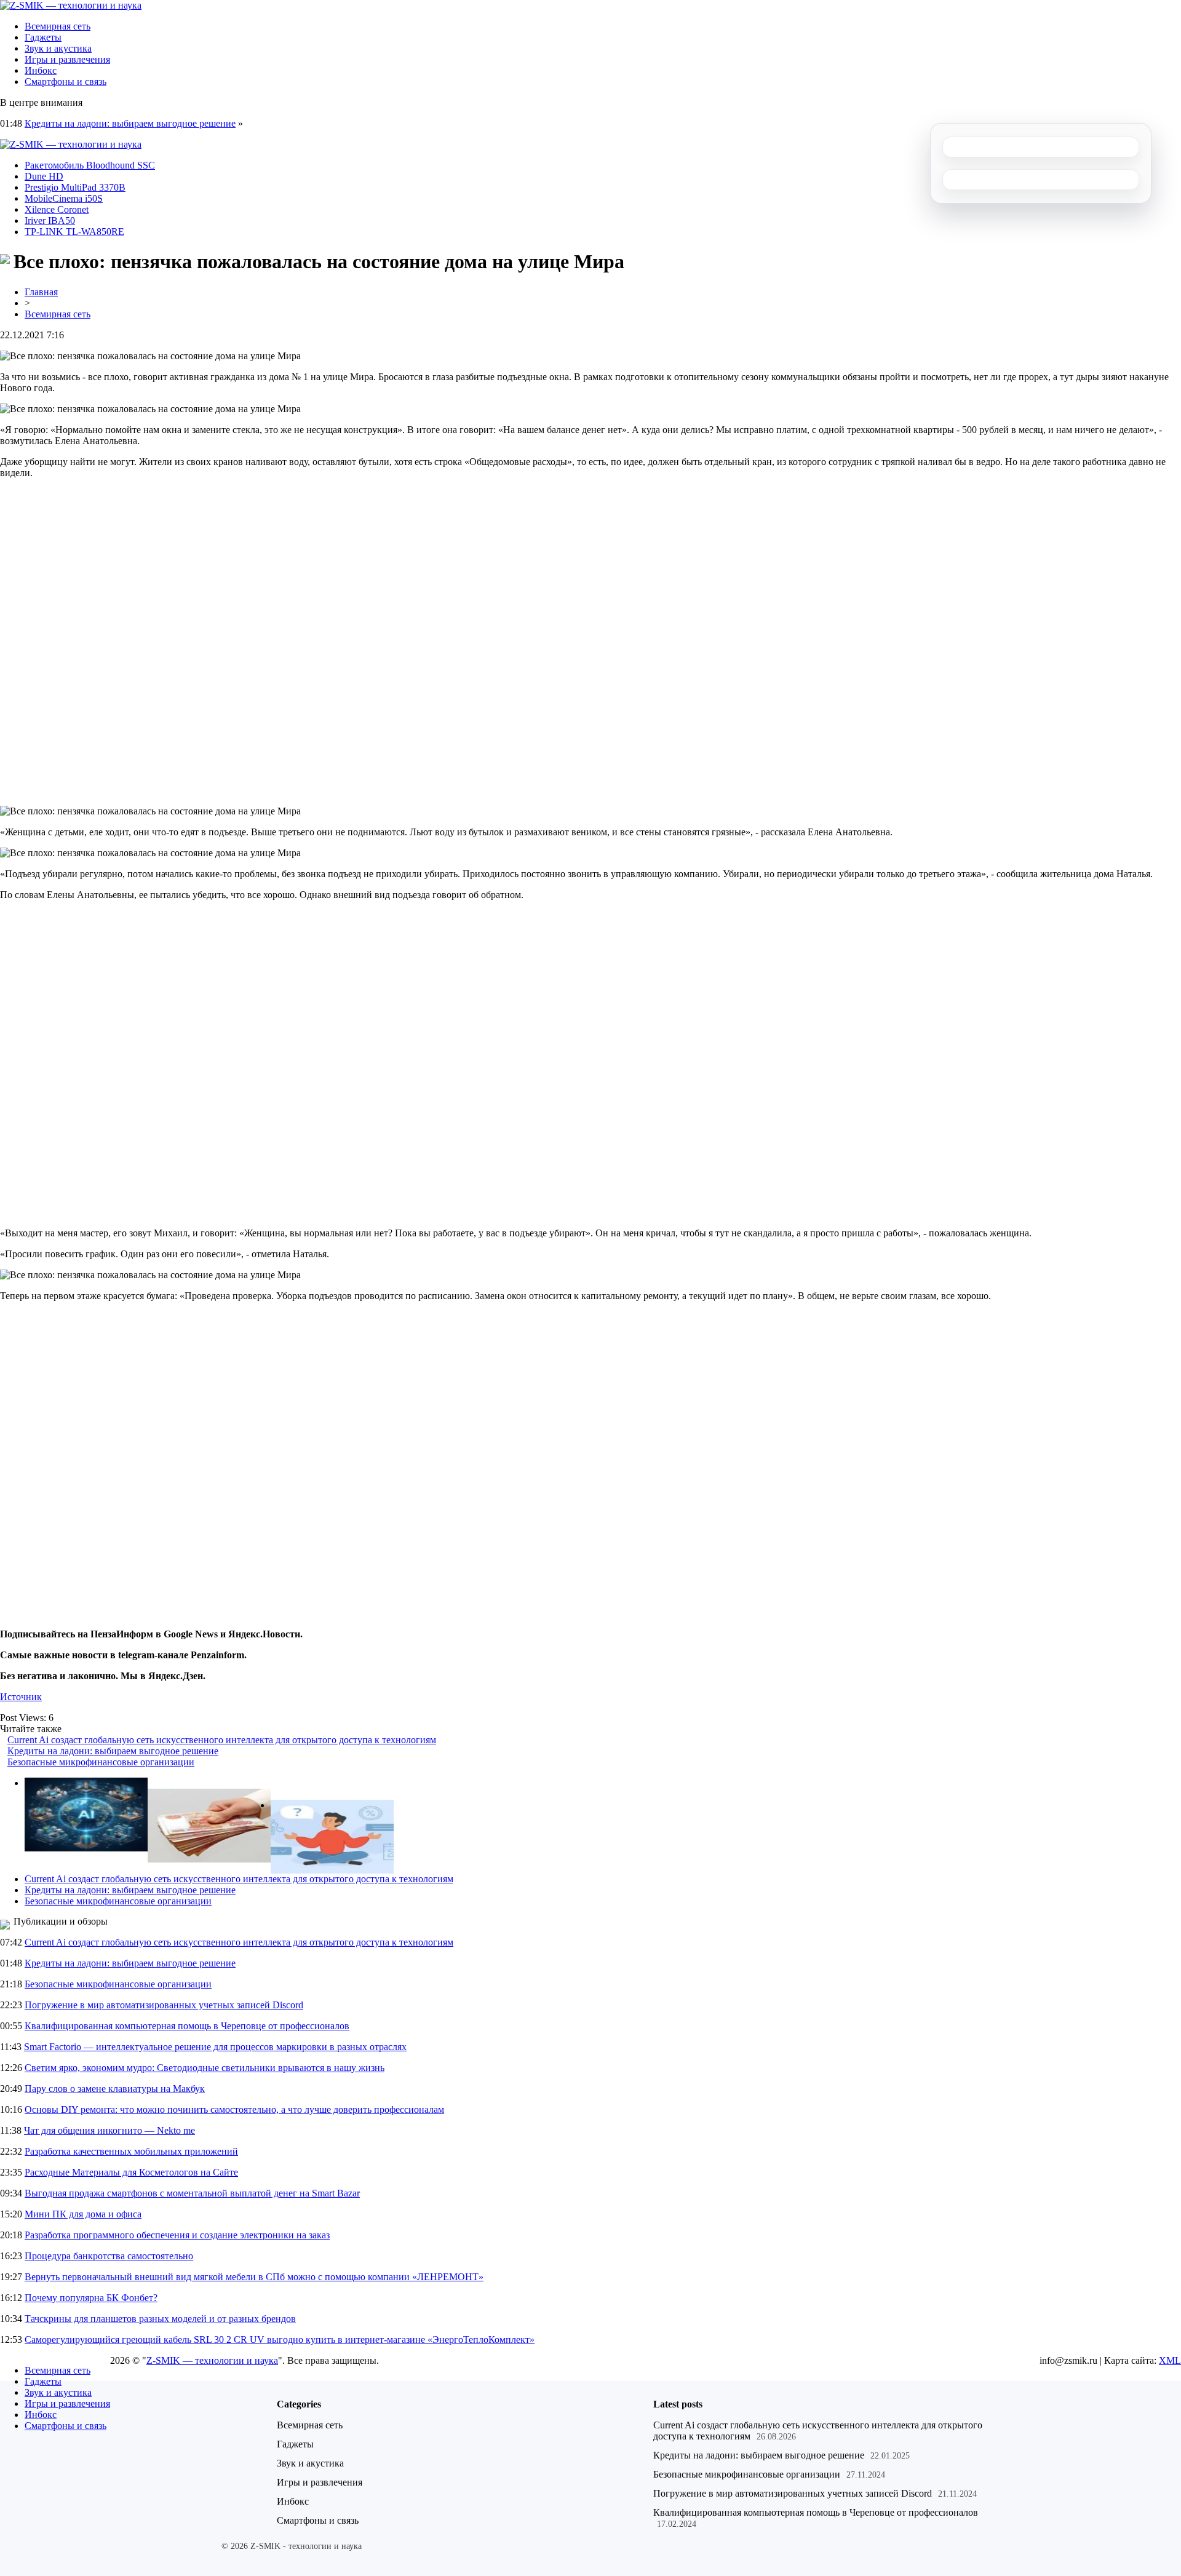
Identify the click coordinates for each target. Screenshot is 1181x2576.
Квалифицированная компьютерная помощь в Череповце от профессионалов (187, 2026)
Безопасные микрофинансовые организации (101, 1762)
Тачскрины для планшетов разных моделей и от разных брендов (160, 2319)
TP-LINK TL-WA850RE (74, 232)
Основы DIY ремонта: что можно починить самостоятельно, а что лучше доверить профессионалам (234, 2109)
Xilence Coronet (57, 209)
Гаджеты (43, 37)
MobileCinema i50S (64, 198)
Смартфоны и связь (66, 81)
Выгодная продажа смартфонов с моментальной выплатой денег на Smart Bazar (192, 2193)
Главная (41, 292)
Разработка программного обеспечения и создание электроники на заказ (177, 2235)
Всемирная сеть (58, 26)
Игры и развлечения (67, 59)
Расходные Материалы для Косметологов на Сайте (131, 2172)
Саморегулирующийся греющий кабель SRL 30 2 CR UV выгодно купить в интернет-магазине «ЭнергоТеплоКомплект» (280, 2339)
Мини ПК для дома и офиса (83, 2214)
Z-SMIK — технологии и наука (212, 2360)
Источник (21, 1697)
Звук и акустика (58, 48)
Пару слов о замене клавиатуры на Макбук (115, 2089)
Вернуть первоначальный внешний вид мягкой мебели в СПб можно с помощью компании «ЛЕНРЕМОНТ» (254, 2277)
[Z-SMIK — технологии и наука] (71, 5)
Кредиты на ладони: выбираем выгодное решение (130, 123)
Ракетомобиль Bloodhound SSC (90, 165)
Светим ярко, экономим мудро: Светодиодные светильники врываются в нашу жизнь (205, 2068)
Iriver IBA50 (50, 221)
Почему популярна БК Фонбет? (91, 2298)
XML (1170, 2360)
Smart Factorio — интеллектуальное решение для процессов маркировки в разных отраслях (215, 2047)
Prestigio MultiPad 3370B (75, 187)
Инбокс (41, 70)
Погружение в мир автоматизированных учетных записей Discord (164, 2005)
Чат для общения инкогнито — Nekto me (109, 2130)
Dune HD (44, 176)
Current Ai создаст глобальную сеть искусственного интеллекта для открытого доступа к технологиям (222, 1740)
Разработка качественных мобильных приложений (131, 2151)
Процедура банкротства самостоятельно (109, 2256)
